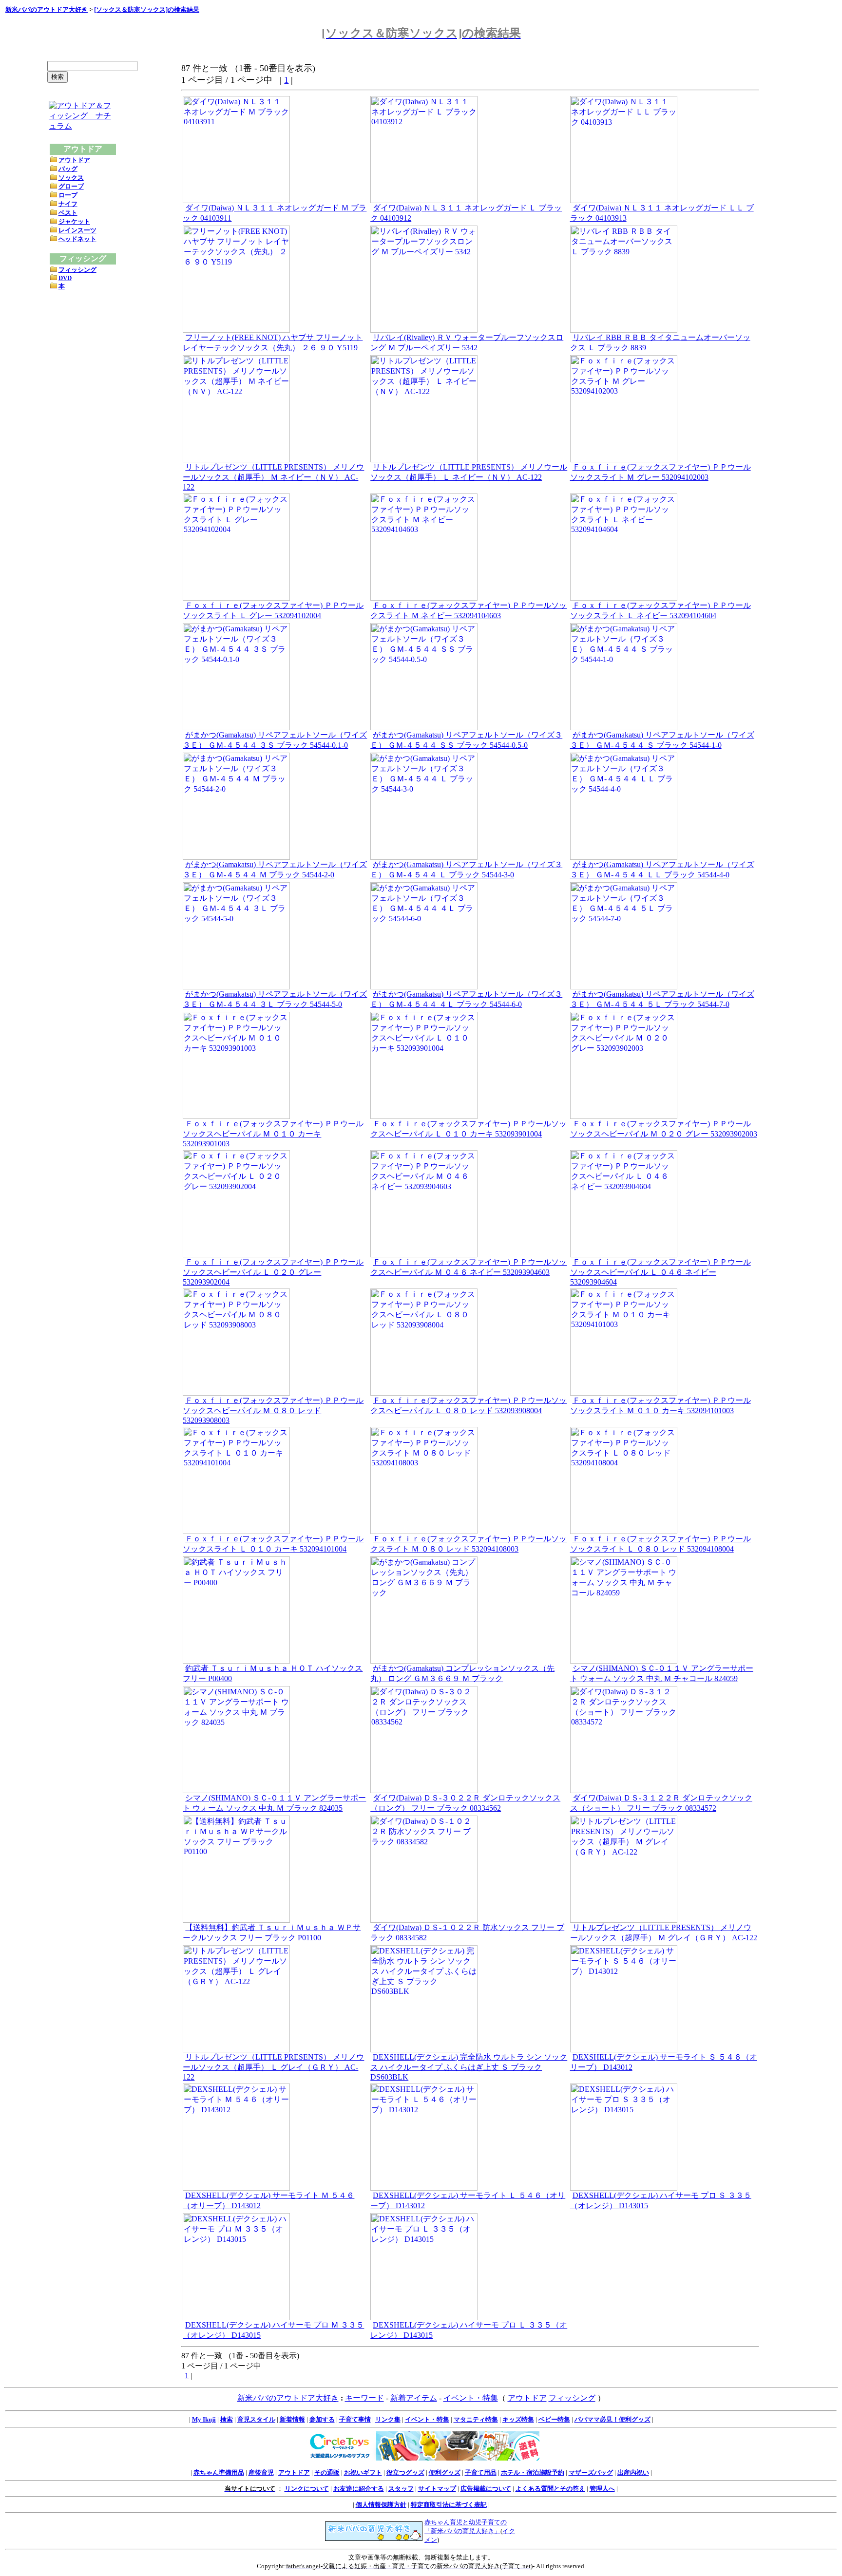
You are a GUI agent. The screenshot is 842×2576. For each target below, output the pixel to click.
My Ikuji (204, 2419)
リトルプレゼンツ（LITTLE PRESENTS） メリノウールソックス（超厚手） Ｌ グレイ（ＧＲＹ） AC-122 (273, 2067)
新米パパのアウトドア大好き (47, 9)
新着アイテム (414, 2398)
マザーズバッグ (591, 2472)
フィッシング (77, 270)
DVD (65, 278)
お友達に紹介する (359, 2489)
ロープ (68, 195)
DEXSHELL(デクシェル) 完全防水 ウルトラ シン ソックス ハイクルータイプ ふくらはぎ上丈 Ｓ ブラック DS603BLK (469, 2067)
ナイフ (68, 204)
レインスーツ (77, 230)
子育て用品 (481, 2472)
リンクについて (307, 2489)
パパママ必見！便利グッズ (612, 2419)
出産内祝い (633, 2472)
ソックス (71, 178)
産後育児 (261, 2472)
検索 (227, 2419)
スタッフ (401, 2489)
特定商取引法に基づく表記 (449, 2505)
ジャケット (74, 221)
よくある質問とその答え (550, 2489)
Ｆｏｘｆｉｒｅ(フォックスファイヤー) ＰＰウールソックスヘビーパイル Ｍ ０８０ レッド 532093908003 (273, 1410)
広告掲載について (486, 2489)
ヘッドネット (77, 239)
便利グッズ (445, 2472)
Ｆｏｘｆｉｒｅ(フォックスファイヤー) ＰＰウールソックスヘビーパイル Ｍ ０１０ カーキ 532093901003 (273, 1134)
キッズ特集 (518, 2419)
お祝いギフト (363, 2472)
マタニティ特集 (476, 2419)
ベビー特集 (554, 2419)
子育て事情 (355, 2419)
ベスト (68, 213)
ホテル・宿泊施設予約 (533, 2472)
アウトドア (74, 160)
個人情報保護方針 (381, 2505)
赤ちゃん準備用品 (219, 2472)
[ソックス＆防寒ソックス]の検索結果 (147, 9)
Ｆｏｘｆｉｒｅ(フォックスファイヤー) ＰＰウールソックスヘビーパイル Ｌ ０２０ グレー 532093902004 (273, 1272)
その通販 (327, 2472)
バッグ (68, 169)
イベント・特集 (471, 2398)
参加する (322, 2419)
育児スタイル (256, 2419)
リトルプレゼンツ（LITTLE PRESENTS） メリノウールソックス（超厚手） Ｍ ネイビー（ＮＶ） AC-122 (273, 477)
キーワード (364, 2398)
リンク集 (388, 2419)
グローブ (71, 186)
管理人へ (602, 2489)
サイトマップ (437, 2489)
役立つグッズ (405, 2472)
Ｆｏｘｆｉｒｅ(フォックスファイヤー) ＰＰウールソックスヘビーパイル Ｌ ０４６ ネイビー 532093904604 (660, 1272)
